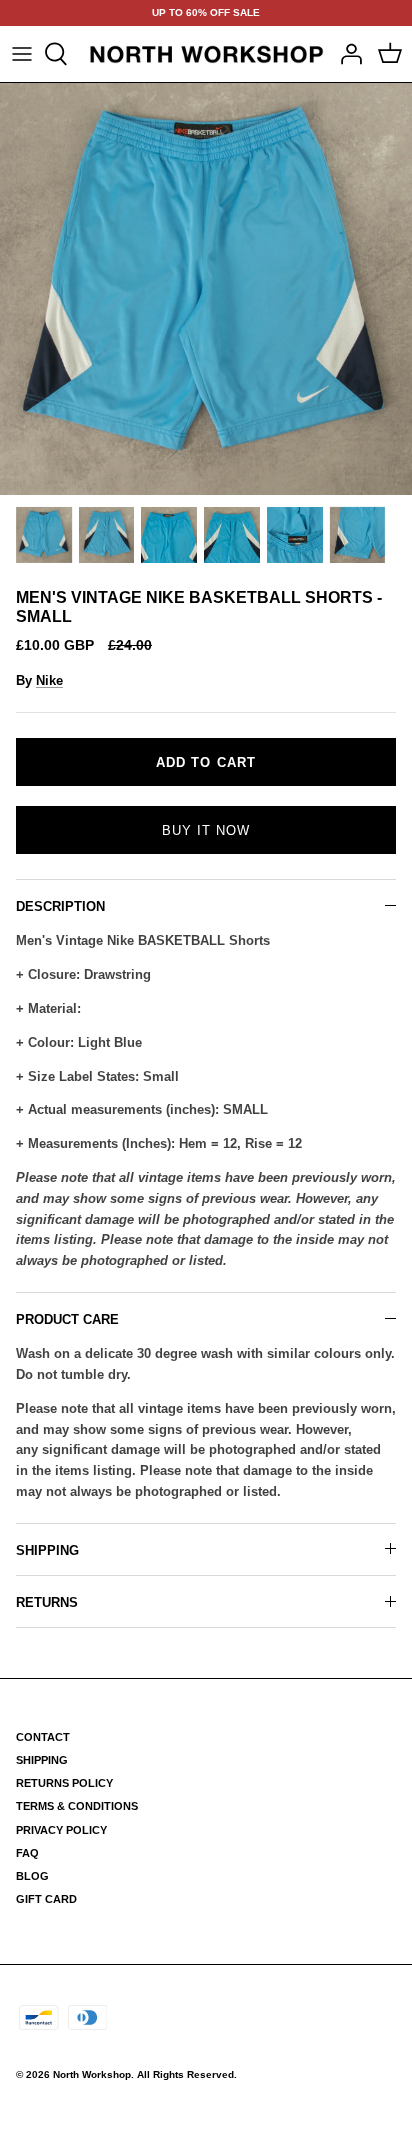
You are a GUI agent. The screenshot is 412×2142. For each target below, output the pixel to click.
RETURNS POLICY (64, 1783)
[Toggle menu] (22, 54)
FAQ (27, 1853)
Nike (49, 680)
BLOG (32, 1876)
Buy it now (206, 830)
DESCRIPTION (60, 906)
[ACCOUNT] (346, 54)
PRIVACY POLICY (61, 1830)
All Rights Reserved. (187, 2074)
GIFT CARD (46, 1899)
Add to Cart (205, 762)
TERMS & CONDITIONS (77, 1806)
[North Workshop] (206, 54)
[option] (206, 289)
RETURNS (47, 1602)
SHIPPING (47, 1550)
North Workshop (92, 2074)
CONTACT (43, 1737)
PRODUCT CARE (67, 1319)
